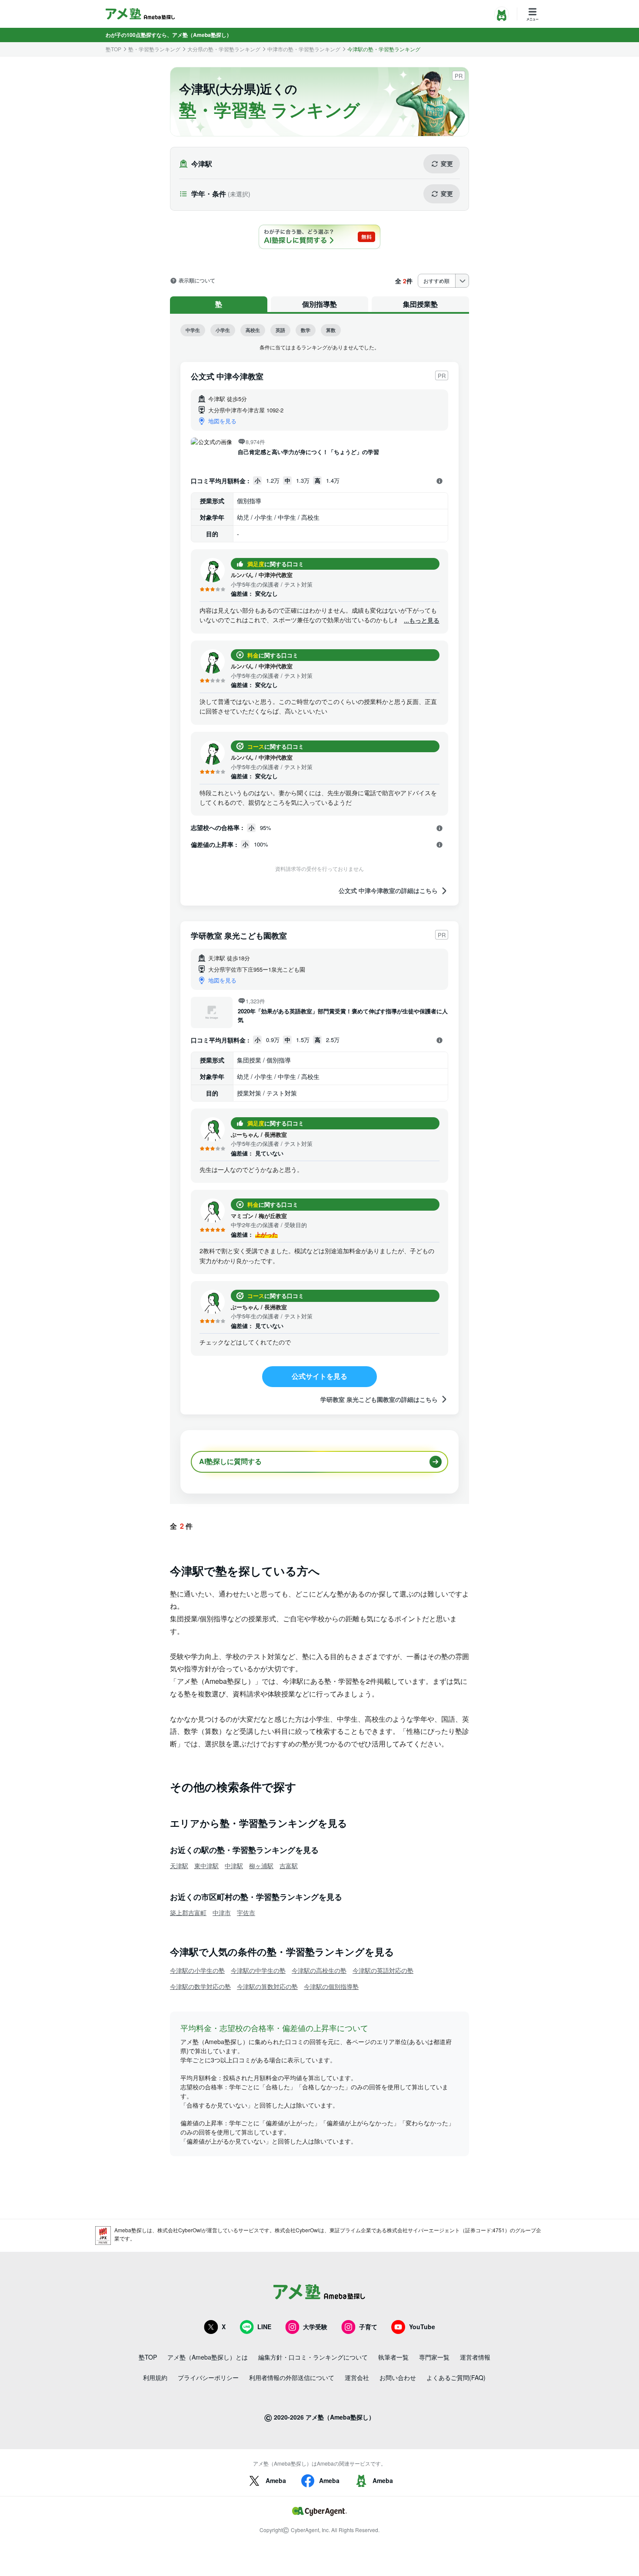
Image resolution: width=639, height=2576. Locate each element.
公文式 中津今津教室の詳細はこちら (388, 891)
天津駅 (179, 1866)
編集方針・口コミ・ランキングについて (313, 2357)
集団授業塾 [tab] (420, 304)
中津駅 (234, 1866)
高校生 (253, 330)
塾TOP (113, 49)
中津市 (222, 1912)
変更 (447, 163)
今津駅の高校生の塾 (319, 1970)
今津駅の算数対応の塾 (267, 1986)
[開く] (439, 481)
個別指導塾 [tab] (319, 304)
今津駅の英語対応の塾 (383, 1970)
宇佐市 (246, 1912)
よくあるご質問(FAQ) (456, 2377)
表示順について (197, 281)
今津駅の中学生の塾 (258, 1970)
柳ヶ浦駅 (261, 1866)
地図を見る (222, 421)
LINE (264, 2327)
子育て (368, 2327)
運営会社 (357, 2377)
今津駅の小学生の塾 (197, 1970)
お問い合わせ (398, 2377)
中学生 (193, 330)
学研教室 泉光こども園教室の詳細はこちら (379, 1399)
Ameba (276, 2480)
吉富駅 (289, 1866)
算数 (331, 330)
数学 (306, 330)
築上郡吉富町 (188, 1912)
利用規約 (155, 2377)
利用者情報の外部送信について (292, 2377)
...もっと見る (422, 620)
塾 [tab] (219, 304)
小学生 (223, 330)
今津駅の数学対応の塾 (200, 1986)
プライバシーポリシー (208, 2377)
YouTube (422, 2327)
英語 (280, 330)
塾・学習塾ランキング (154, 49)
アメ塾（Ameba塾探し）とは (208, 2357)
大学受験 (315, 2327)
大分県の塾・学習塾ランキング (224, 49)
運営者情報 (475, 2357)
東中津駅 (206, 1866)
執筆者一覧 (393, 2357)
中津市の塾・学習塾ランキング (304, 49)
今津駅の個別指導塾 (331, 1986)
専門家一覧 (434, 2357)
